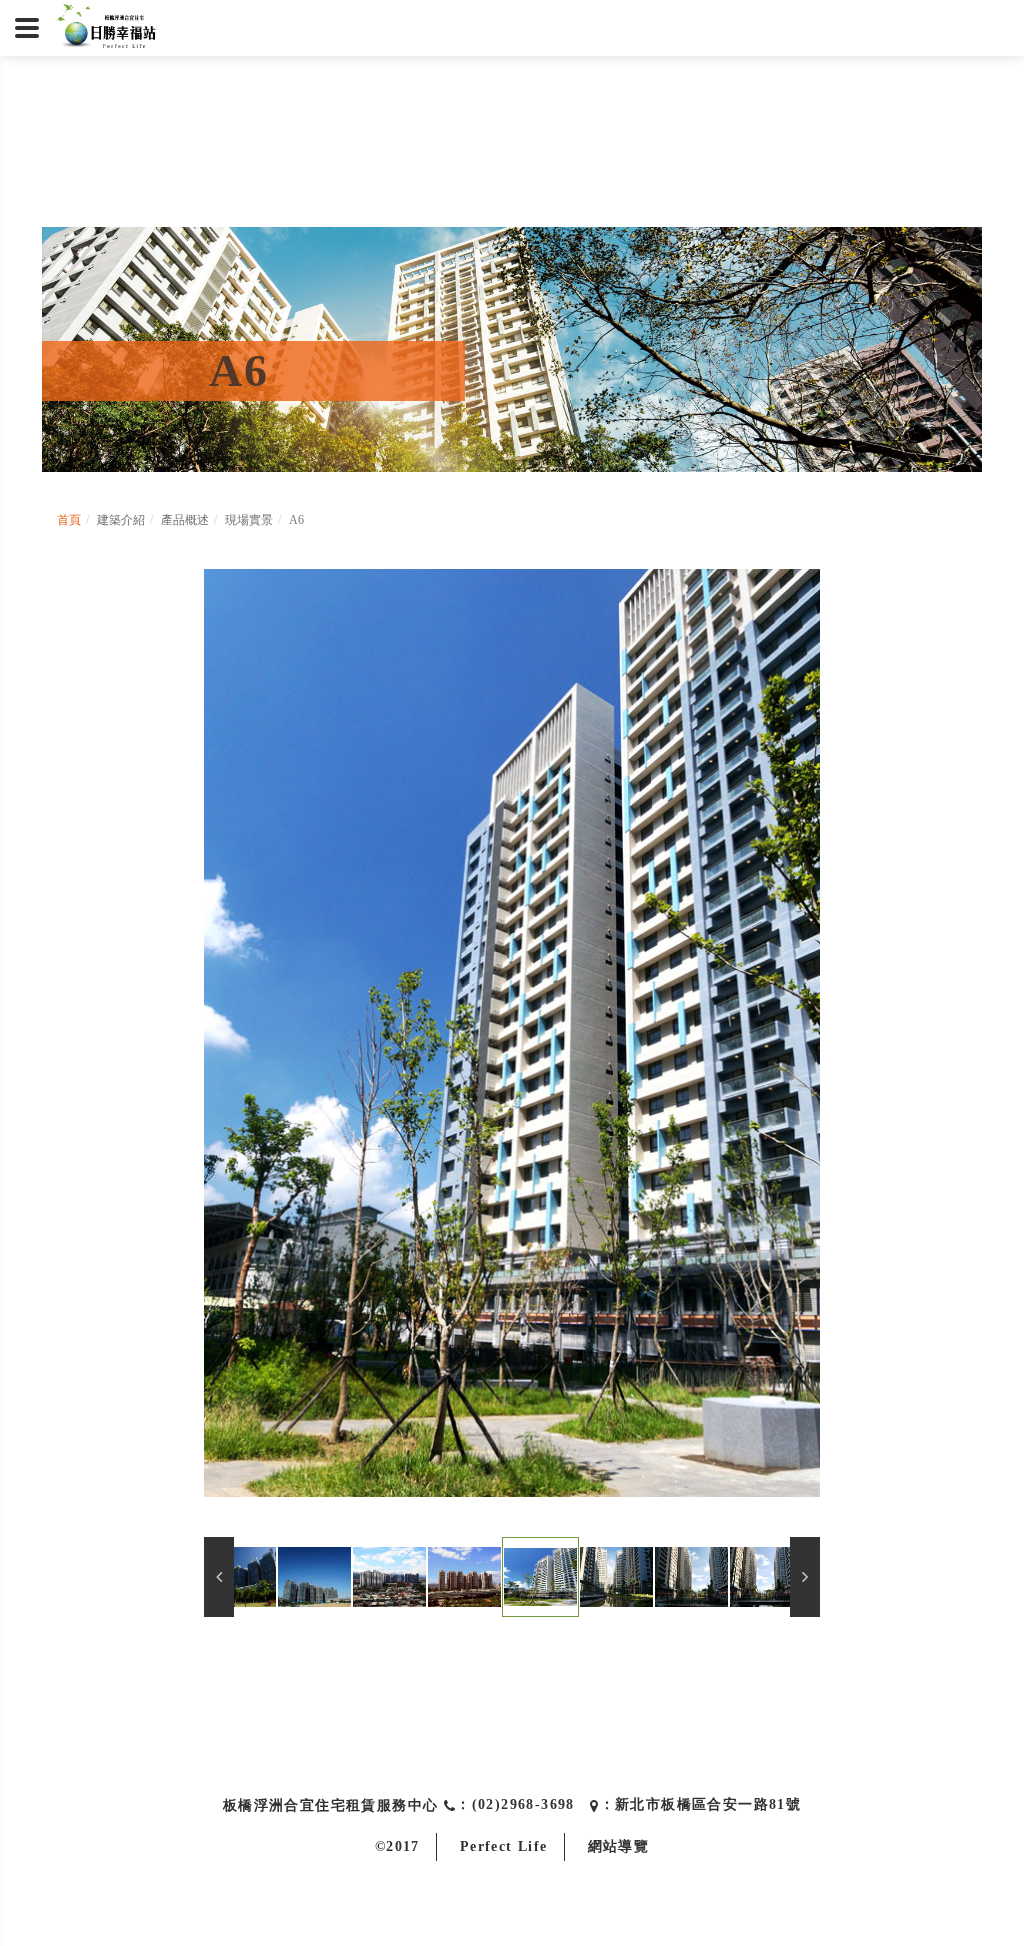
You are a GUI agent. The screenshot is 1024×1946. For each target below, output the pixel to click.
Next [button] (805, 1577)
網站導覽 (619, 1846)
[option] (512, 1033)
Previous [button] (219, 1577)
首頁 (69, 520)
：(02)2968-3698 (515, 1804)
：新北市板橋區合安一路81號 (700, 1804)
